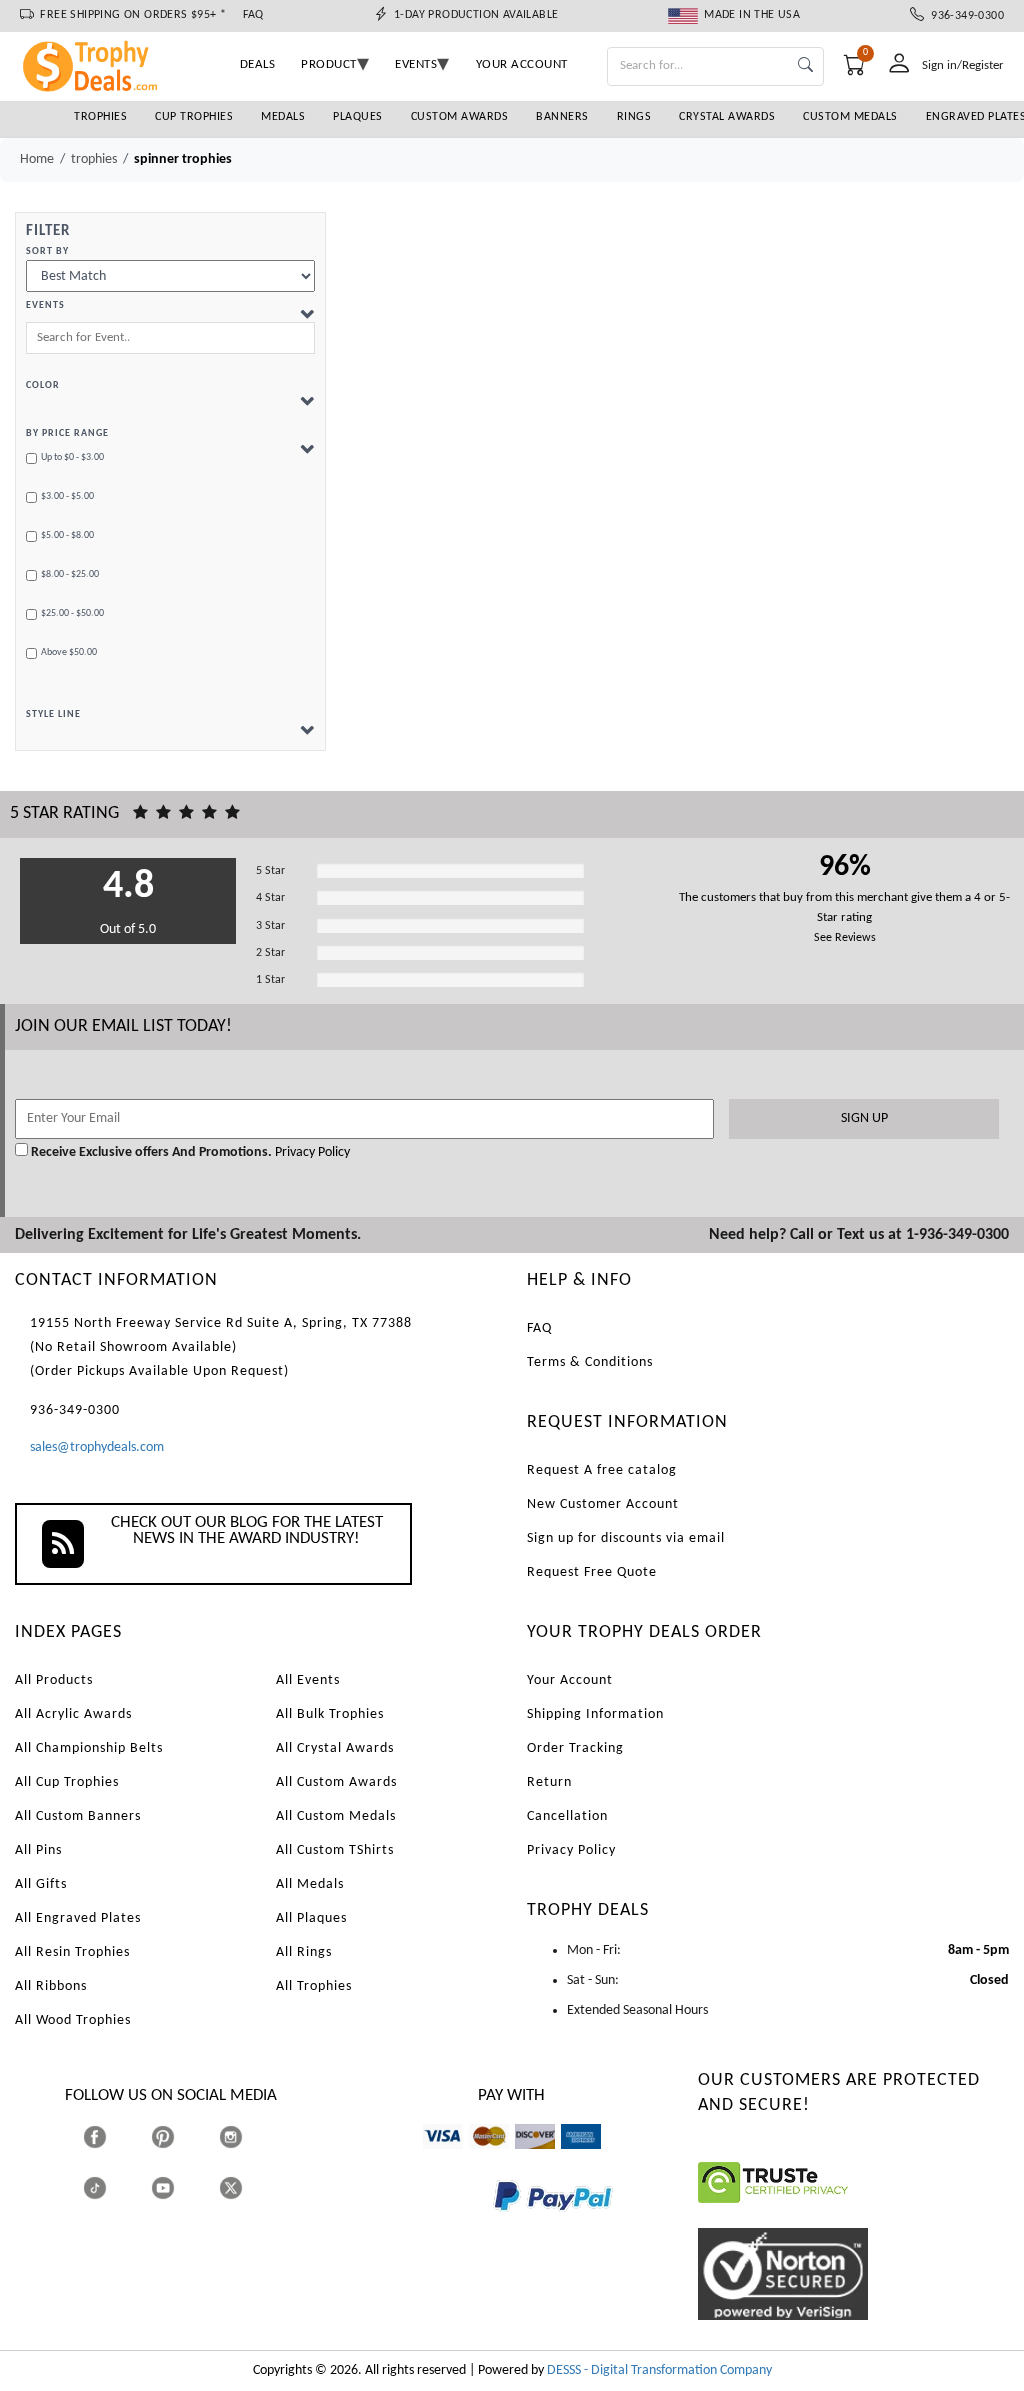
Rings (634, 117)
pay (494, 2225)
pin (159, 2158)
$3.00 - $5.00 (67, 496)
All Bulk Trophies (330, 1714)
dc (521, 2158)
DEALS (258, 64)
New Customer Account (603, 1504)
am (570, 2158)
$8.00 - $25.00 (70, 574)
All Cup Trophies (67, 1782)
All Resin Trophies (72, 1952)
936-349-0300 (964, 16)
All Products (54, 1680)
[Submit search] (805, 66)
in (249, 2136)
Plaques (358, 117)
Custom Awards (460, 117)
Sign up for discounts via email (626, 1538)
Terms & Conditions (590, 1362)
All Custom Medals (336, 1816)
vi (427, 2158)
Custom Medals (850, 117)
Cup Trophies (194, 117)
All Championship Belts (89, 1748)
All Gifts (41, 1884)
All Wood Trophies (73, 2020)
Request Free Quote (592, 1572)
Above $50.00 (69, 652)
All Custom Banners (78, 1816)
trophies (94, 159)
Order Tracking (575, 1748)
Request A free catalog (602, 1470)
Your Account (570, 1680)
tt (113, 2187)
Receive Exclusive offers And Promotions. (151, 1152)
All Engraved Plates (78, 1918)
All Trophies (314, 1986)
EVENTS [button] (416, 64)
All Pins (38, 1850)
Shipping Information (595, 1714)
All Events (308, 1680)
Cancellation (567, 1816)
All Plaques (311, 1918)
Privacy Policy (311, 1152)
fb (114, 2136)
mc (477, 2158)
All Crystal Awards (335, 1748)
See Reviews (845, 938)
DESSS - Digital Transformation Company (659, 2370)
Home (37, 159)
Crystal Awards (727, 117)
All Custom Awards (336, 1782)
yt (180, 2187)
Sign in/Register (963, 65)
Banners (562, 117)
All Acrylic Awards (73, 1714)
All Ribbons (51, 1986)
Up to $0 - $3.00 (72, 457)
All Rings (304, 1952)
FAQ (253, 15)
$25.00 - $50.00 (72, 613)
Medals (283, 117)
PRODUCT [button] (329, 64)
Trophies (100, 117)
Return (549, 1782)
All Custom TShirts (335, 1850)
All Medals (310, 1884)
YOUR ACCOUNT (522, 64)
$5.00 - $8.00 (67, 535)
